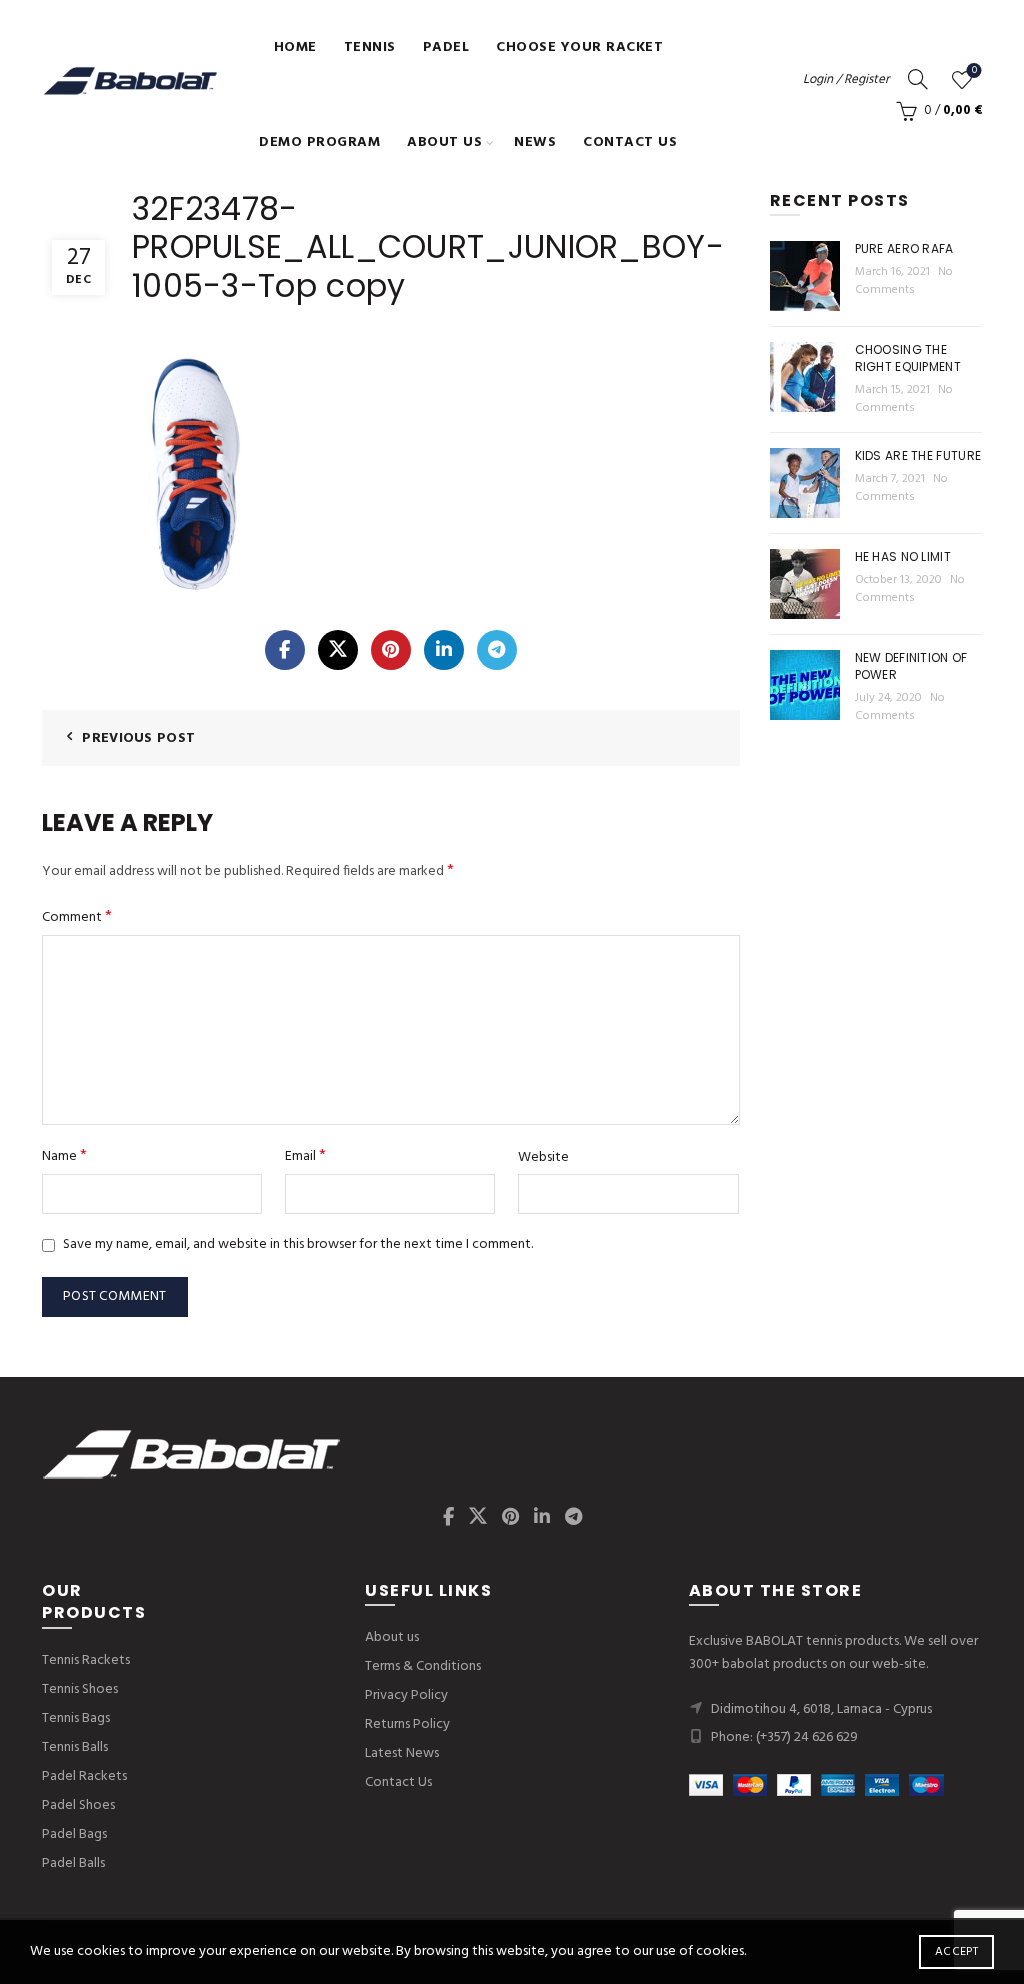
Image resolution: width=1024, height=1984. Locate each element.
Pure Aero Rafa (904, 248)
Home (295, 47)
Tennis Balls (75, 1747)
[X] (338, 650)
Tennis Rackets (86, 1660)
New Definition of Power (911, 666)
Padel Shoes (78, 1805)
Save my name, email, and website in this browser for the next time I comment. (298, 1244)
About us (444, 142)
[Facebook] (285, 650)
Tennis (370, 47)
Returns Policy (407, 1724)
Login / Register (846, 79)
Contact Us (630, 142)
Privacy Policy (406, 1695)
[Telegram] (497, 650)
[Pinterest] (391, 650)
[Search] (918, 79)
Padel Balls (73, 1863)
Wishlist (974, 71)
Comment (77, 917)
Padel (446, 47)
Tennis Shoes (80, 1689)
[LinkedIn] (444, 650)
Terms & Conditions (423, 1666)
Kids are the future (918, 455)
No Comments (904, 281)
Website (543, 1158)
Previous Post (138, 738)
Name (64, 1156)
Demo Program (319, 142)
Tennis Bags (76, 1718)
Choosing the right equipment (908, 358)
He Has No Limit (903, 556)
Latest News (402, 1753)
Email (305, 1156)
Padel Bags (74, 1834)
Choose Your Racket (579, 47)
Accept (956, 1952)
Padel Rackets (84, 1776)
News (535, 142)
